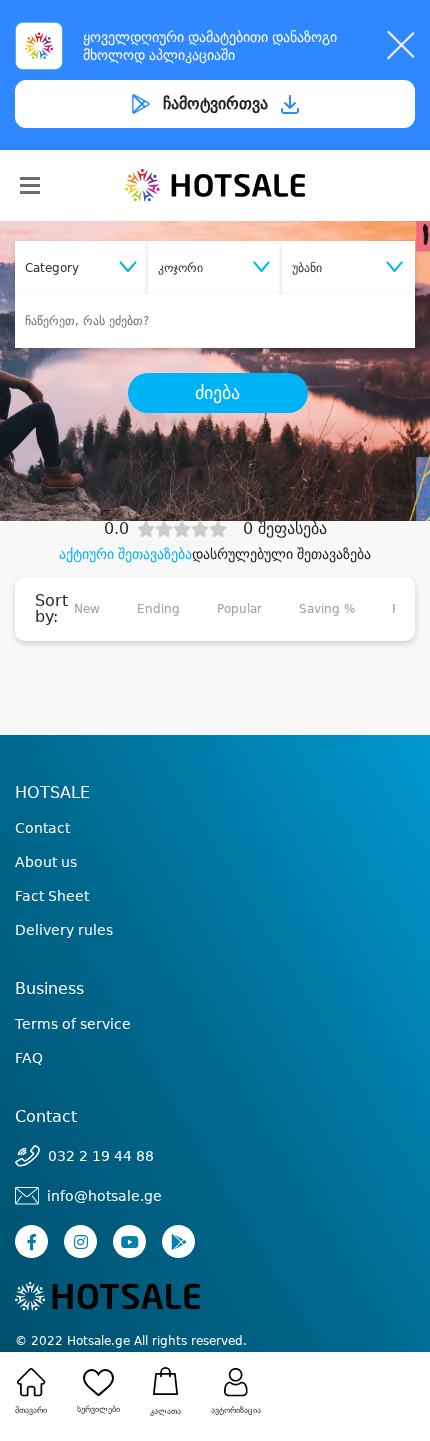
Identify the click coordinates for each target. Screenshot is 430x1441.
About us (46, 862)
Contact (42, 828)
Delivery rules (64, 930)
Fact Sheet (52, 896)
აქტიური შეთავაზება (125, 554)
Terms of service (73, 1024)
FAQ (29, 1058)
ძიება (217, 393)
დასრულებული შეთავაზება (281, 554)
